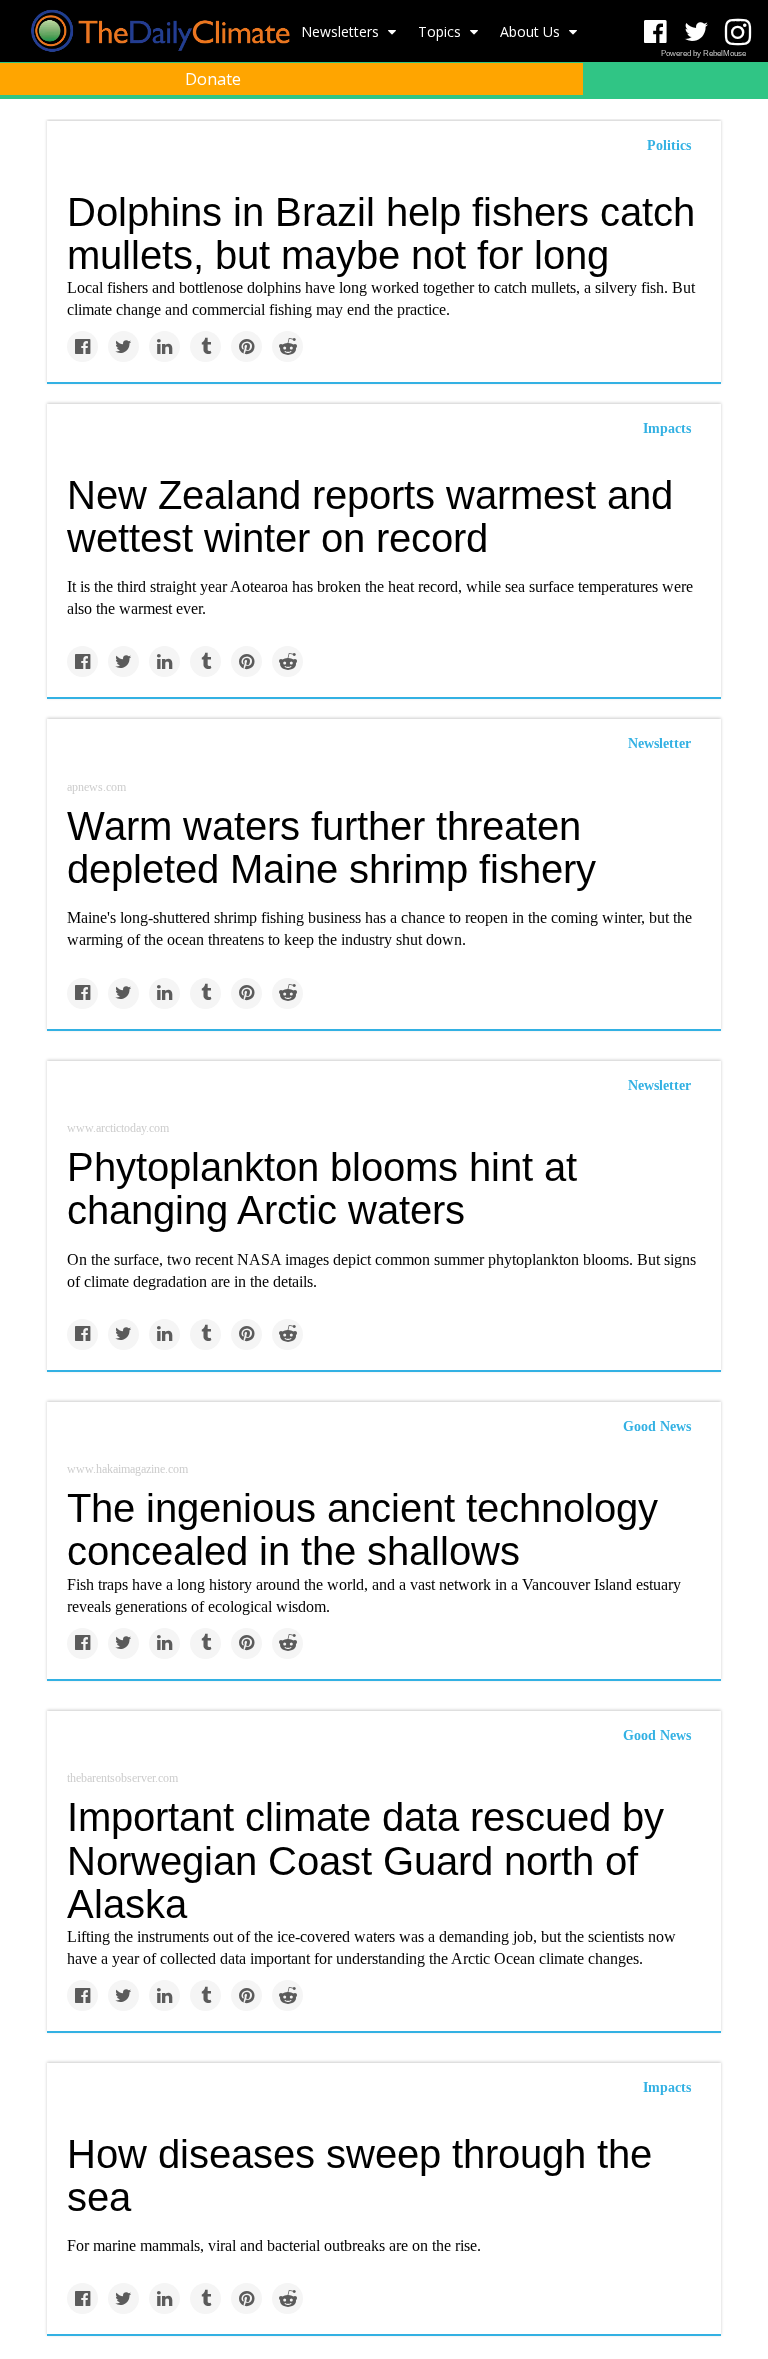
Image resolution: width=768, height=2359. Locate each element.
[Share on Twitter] (123, 346)
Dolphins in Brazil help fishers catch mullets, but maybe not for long (381, 233)
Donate (213, 79)
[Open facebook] (655, 32)
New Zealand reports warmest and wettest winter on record (370, 516)
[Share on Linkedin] (164, 346)
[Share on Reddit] (287, 346)
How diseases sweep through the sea (359, 2175)
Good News (657, 1426)
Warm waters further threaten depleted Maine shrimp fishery (331, 847)
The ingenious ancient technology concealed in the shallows (362, 1529)
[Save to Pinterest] (246, 346)
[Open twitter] (696, 32)
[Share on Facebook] (82, 346)
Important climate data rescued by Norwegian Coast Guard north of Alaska (365, 1860)
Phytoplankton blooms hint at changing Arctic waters (322, 1188)
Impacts (667, 428)
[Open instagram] (737, 32)
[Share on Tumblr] (205, 346)
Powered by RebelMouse (703, 53)
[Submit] (740, 126)
